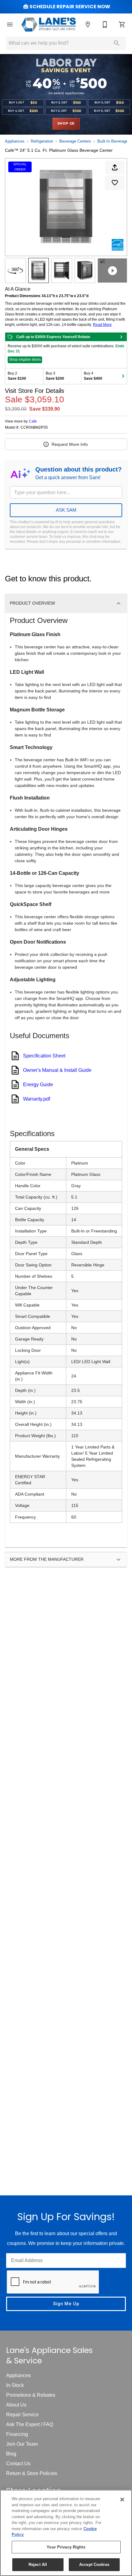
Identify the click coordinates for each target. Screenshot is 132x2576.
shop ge (66, 124)
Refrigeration (42, 141)
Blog (11, 2454)
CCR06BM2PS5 (34, 428)
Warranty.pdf (37, 1099)
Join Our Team (22, 2444)
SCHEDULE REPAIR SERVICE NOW (70, 7)
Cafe (33, 421)
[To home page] (49, 24)
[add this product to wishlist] (115, 183)
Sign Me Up (66, 2304)
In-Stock (15, 2385)
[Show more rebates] (123, 376)
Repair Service (22, 2415)
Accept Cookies (94, 2565)
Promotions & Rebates (31, 2395)
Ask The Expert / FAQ (30, 2424)
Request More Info (70, 444)
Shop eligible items (25, 360)
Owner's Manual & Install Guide (57, 1070)
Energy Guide (38, 1085)
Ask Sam (66, 510)
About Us (16, 2405)
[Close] (122, 2500)
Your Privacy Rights (66, 2547)
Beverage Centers (75, 141)
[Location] (88, 24)
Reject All (38, 2565)
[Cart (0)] (122, 24)
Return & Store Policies (32, 2473)
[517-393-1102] (105, 24)
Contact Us (18, 2464)
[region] (66, 2533)
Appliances (15, 141)
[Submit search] (117, 43)
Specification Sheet (44, 1056)
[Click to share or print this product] (115, 167)
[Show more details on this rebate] (121, 337)
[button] (10, 24)
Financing (17, 2434)
